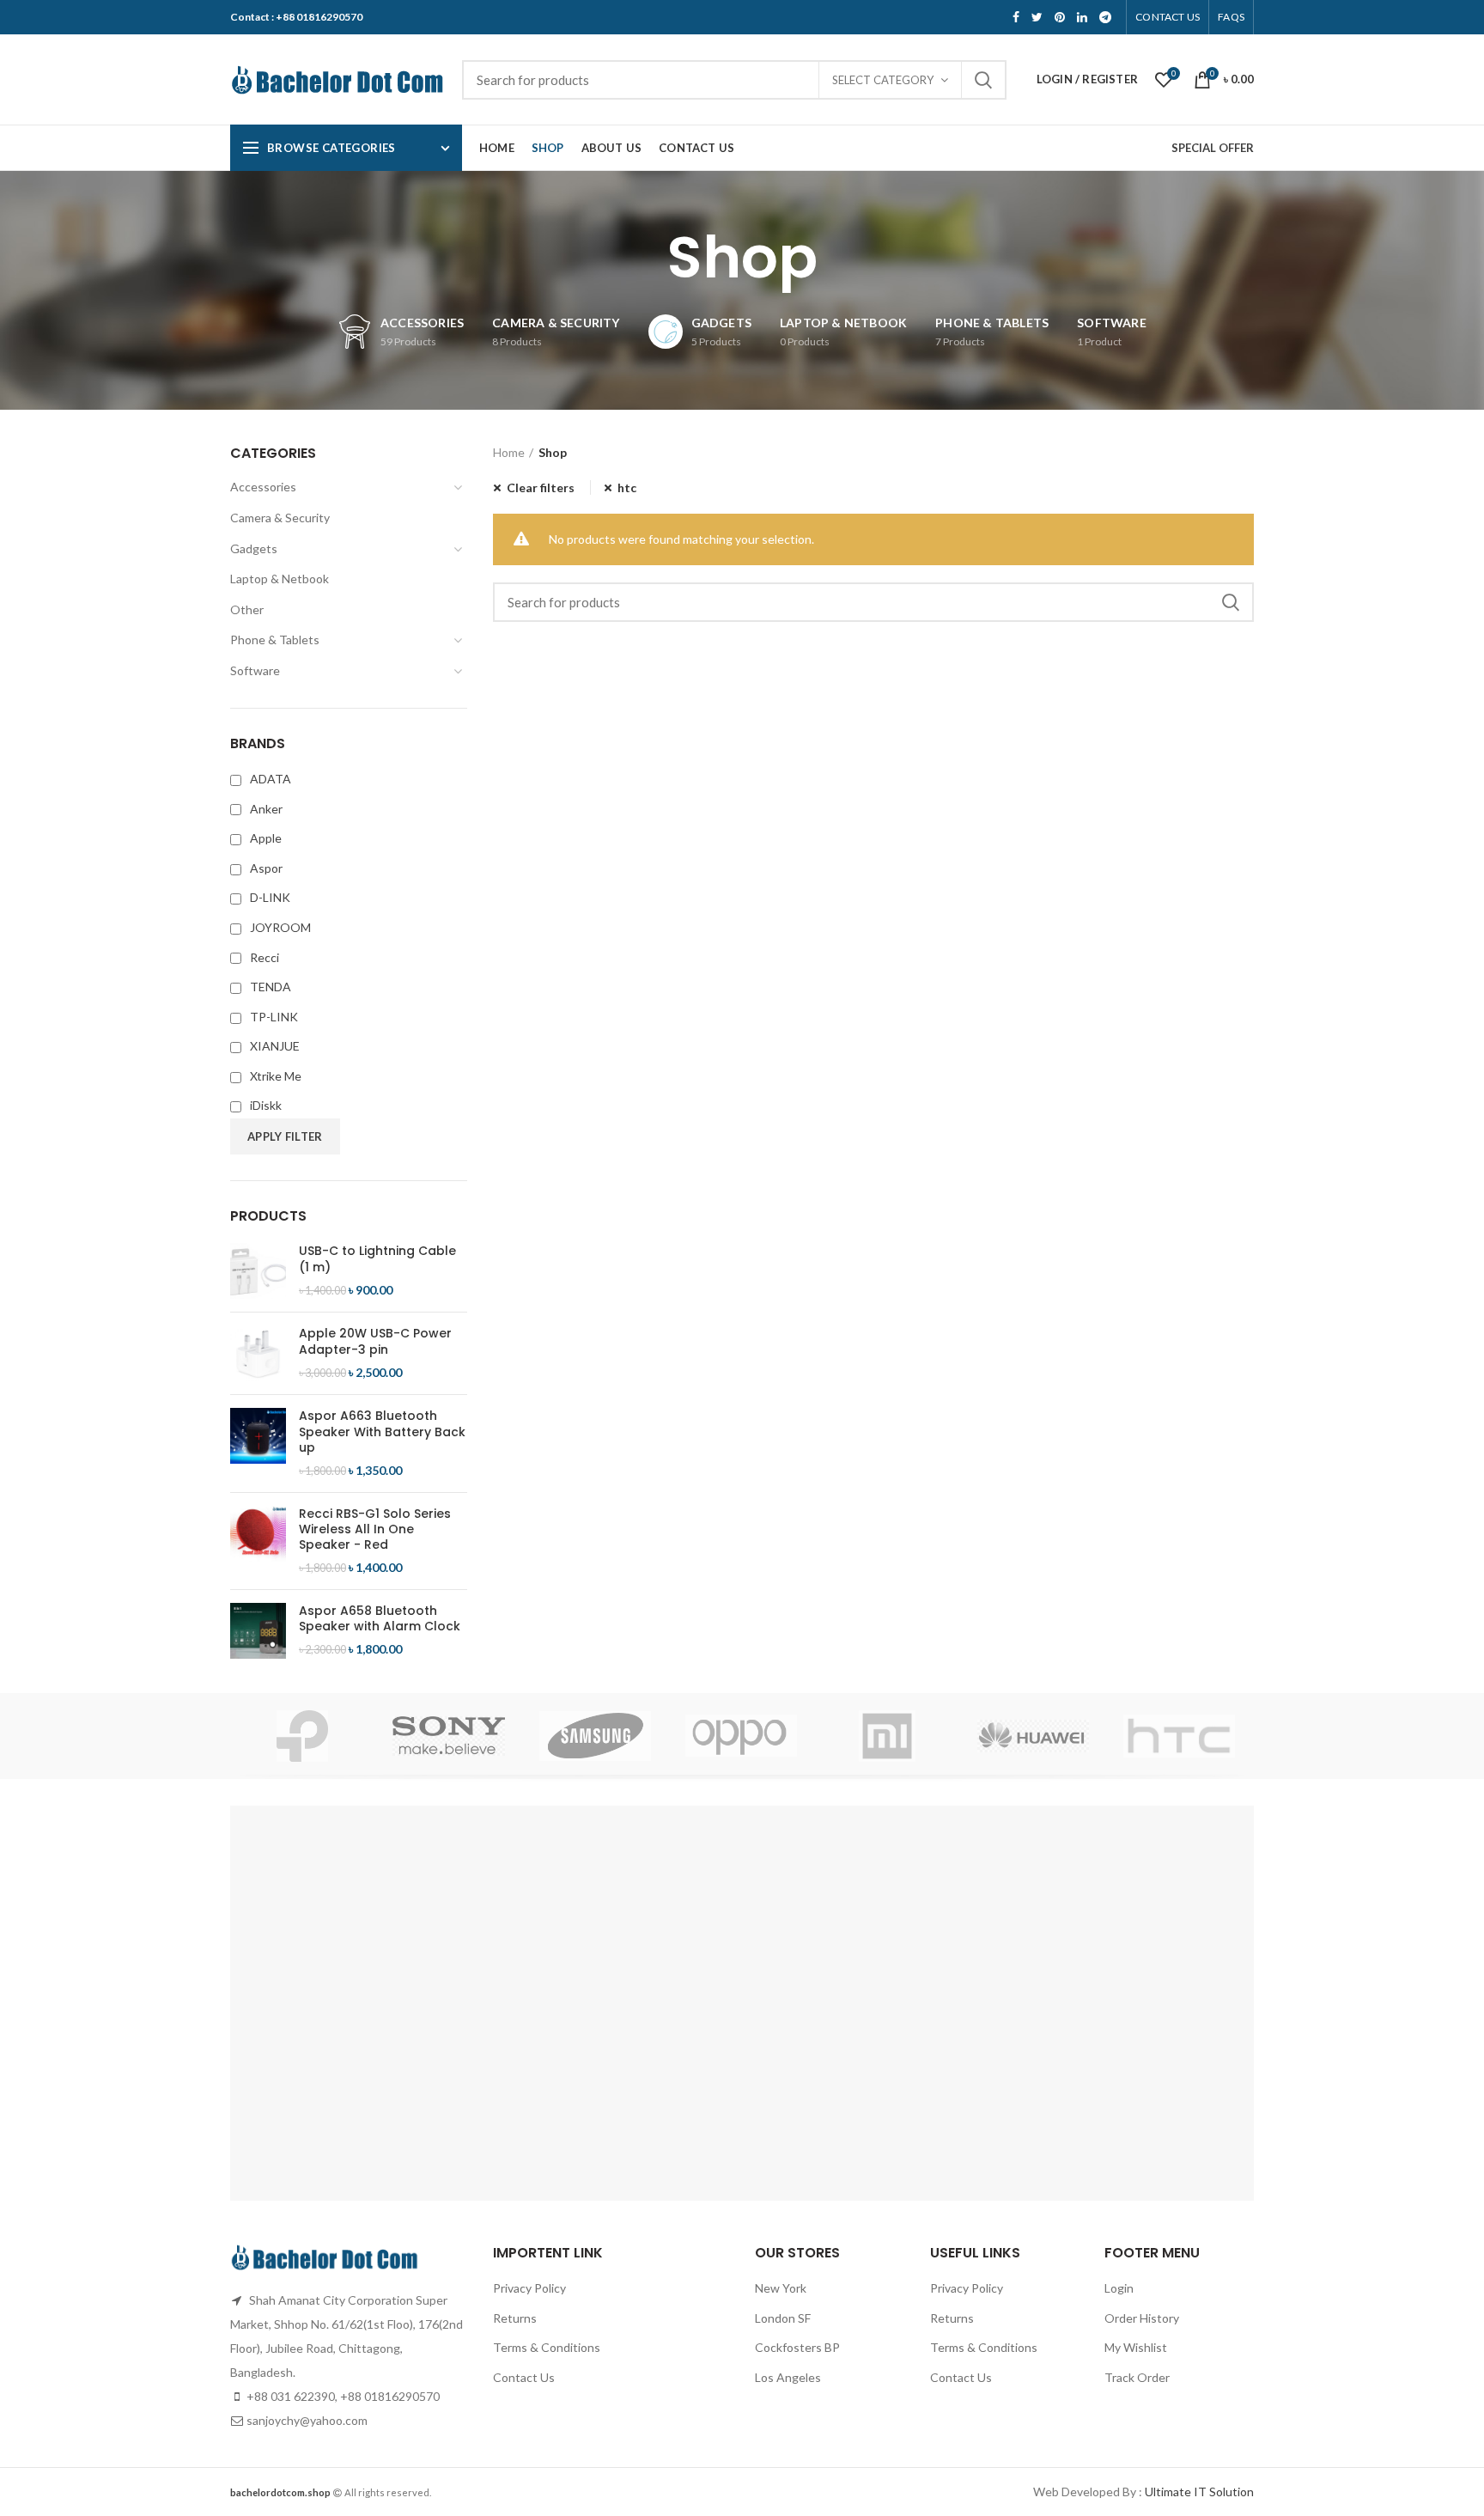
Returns (515, 2318)
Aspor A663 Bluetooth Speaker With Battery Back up (382, 1432)
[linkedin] (1082, 17)
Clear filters (541, 487)
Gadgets (254, 548)
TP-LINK (274, 1017)
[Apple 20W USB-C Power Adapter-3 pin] (258, 1353)
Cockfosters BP (797, 2347)
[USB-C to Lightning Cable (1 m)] (258, 1271)
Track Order (1137, 2377)
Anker (266, 809)
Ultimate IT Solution (1198, 2492)
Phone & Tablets (275, 640)
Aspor (266, 868)
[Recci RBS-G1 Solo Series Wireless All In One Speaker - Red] (258, 1541)
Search (983, 80)
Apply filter (285, 1136)
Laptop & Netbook (280, 579)
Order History (1142, 2318)
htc (627, 487)
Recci (265, 957)
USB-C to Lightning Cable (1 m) (377, 1258)
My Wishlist (1136, 2347)
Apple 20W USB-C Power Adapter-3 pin (375, 1341)
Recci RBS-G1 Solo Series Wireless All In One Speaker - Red (375, 1529)
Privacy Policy (529, 2288)
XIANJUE (275, 1046)
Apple (266, 838)
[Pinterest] (1060, 17)
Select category (883, 80)
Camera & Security (280, 518)
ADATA (271, 779)
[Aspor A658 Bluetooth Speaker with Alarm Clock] (258, 1631)
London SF (783, 2318)
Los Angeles (788, 2377)
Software (255, 670)
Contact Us (524, 2377)
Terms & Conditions (547, 2347)
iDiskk (266, 1105)
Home (509, 452)
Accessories (263, 487)
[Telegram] (1105, 17)
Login (1119, 2288)
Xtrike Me (276, 1076)
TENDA (271, 987)
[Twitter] (1037, 17)
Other (247, 609)
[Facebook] (1016, 17)
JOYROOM (280, 927)
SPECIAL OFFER (1213, 148)
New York (781, 2288)
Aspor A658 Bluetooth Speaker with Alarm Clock (380, 1618)
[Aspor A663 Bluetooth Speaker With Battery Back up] (258, 1443)
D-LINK (270, 897)
